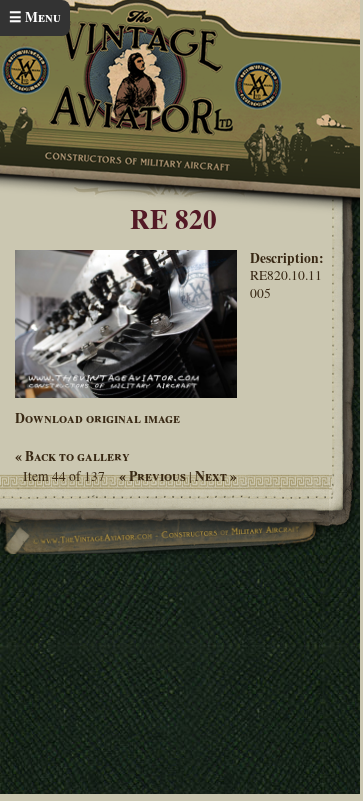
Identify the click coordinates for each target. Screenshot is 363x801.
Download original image (97, 418)
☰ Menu (35, 17)
